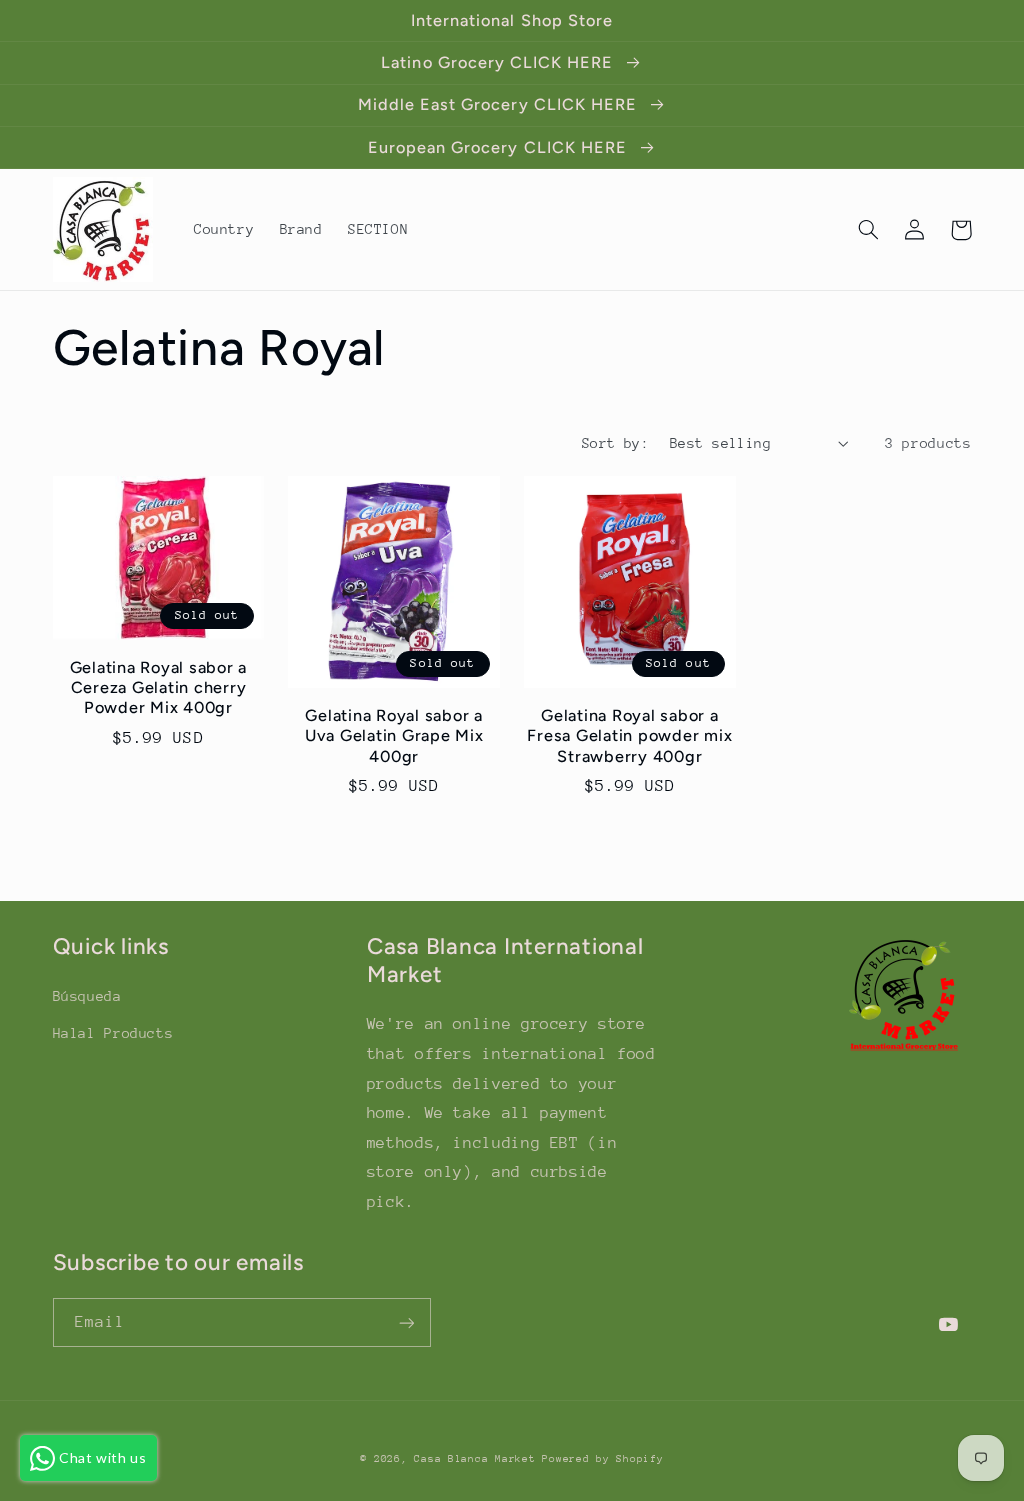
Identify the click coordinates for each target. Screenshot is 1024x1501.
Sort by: (615, 443)
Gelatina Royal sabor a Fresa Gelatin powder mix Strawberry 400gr (629, 736)
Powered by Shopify (602, 1459)
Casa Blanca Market (478, 1459)
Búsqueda (87, 996)
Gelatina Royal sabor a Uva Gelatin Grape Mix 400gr (394, 736)
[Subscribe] (406, 1322)
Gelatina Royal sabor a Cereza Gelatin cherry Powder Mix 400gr (159, 688)
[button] (869, 230)
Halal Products (113, 1033)
